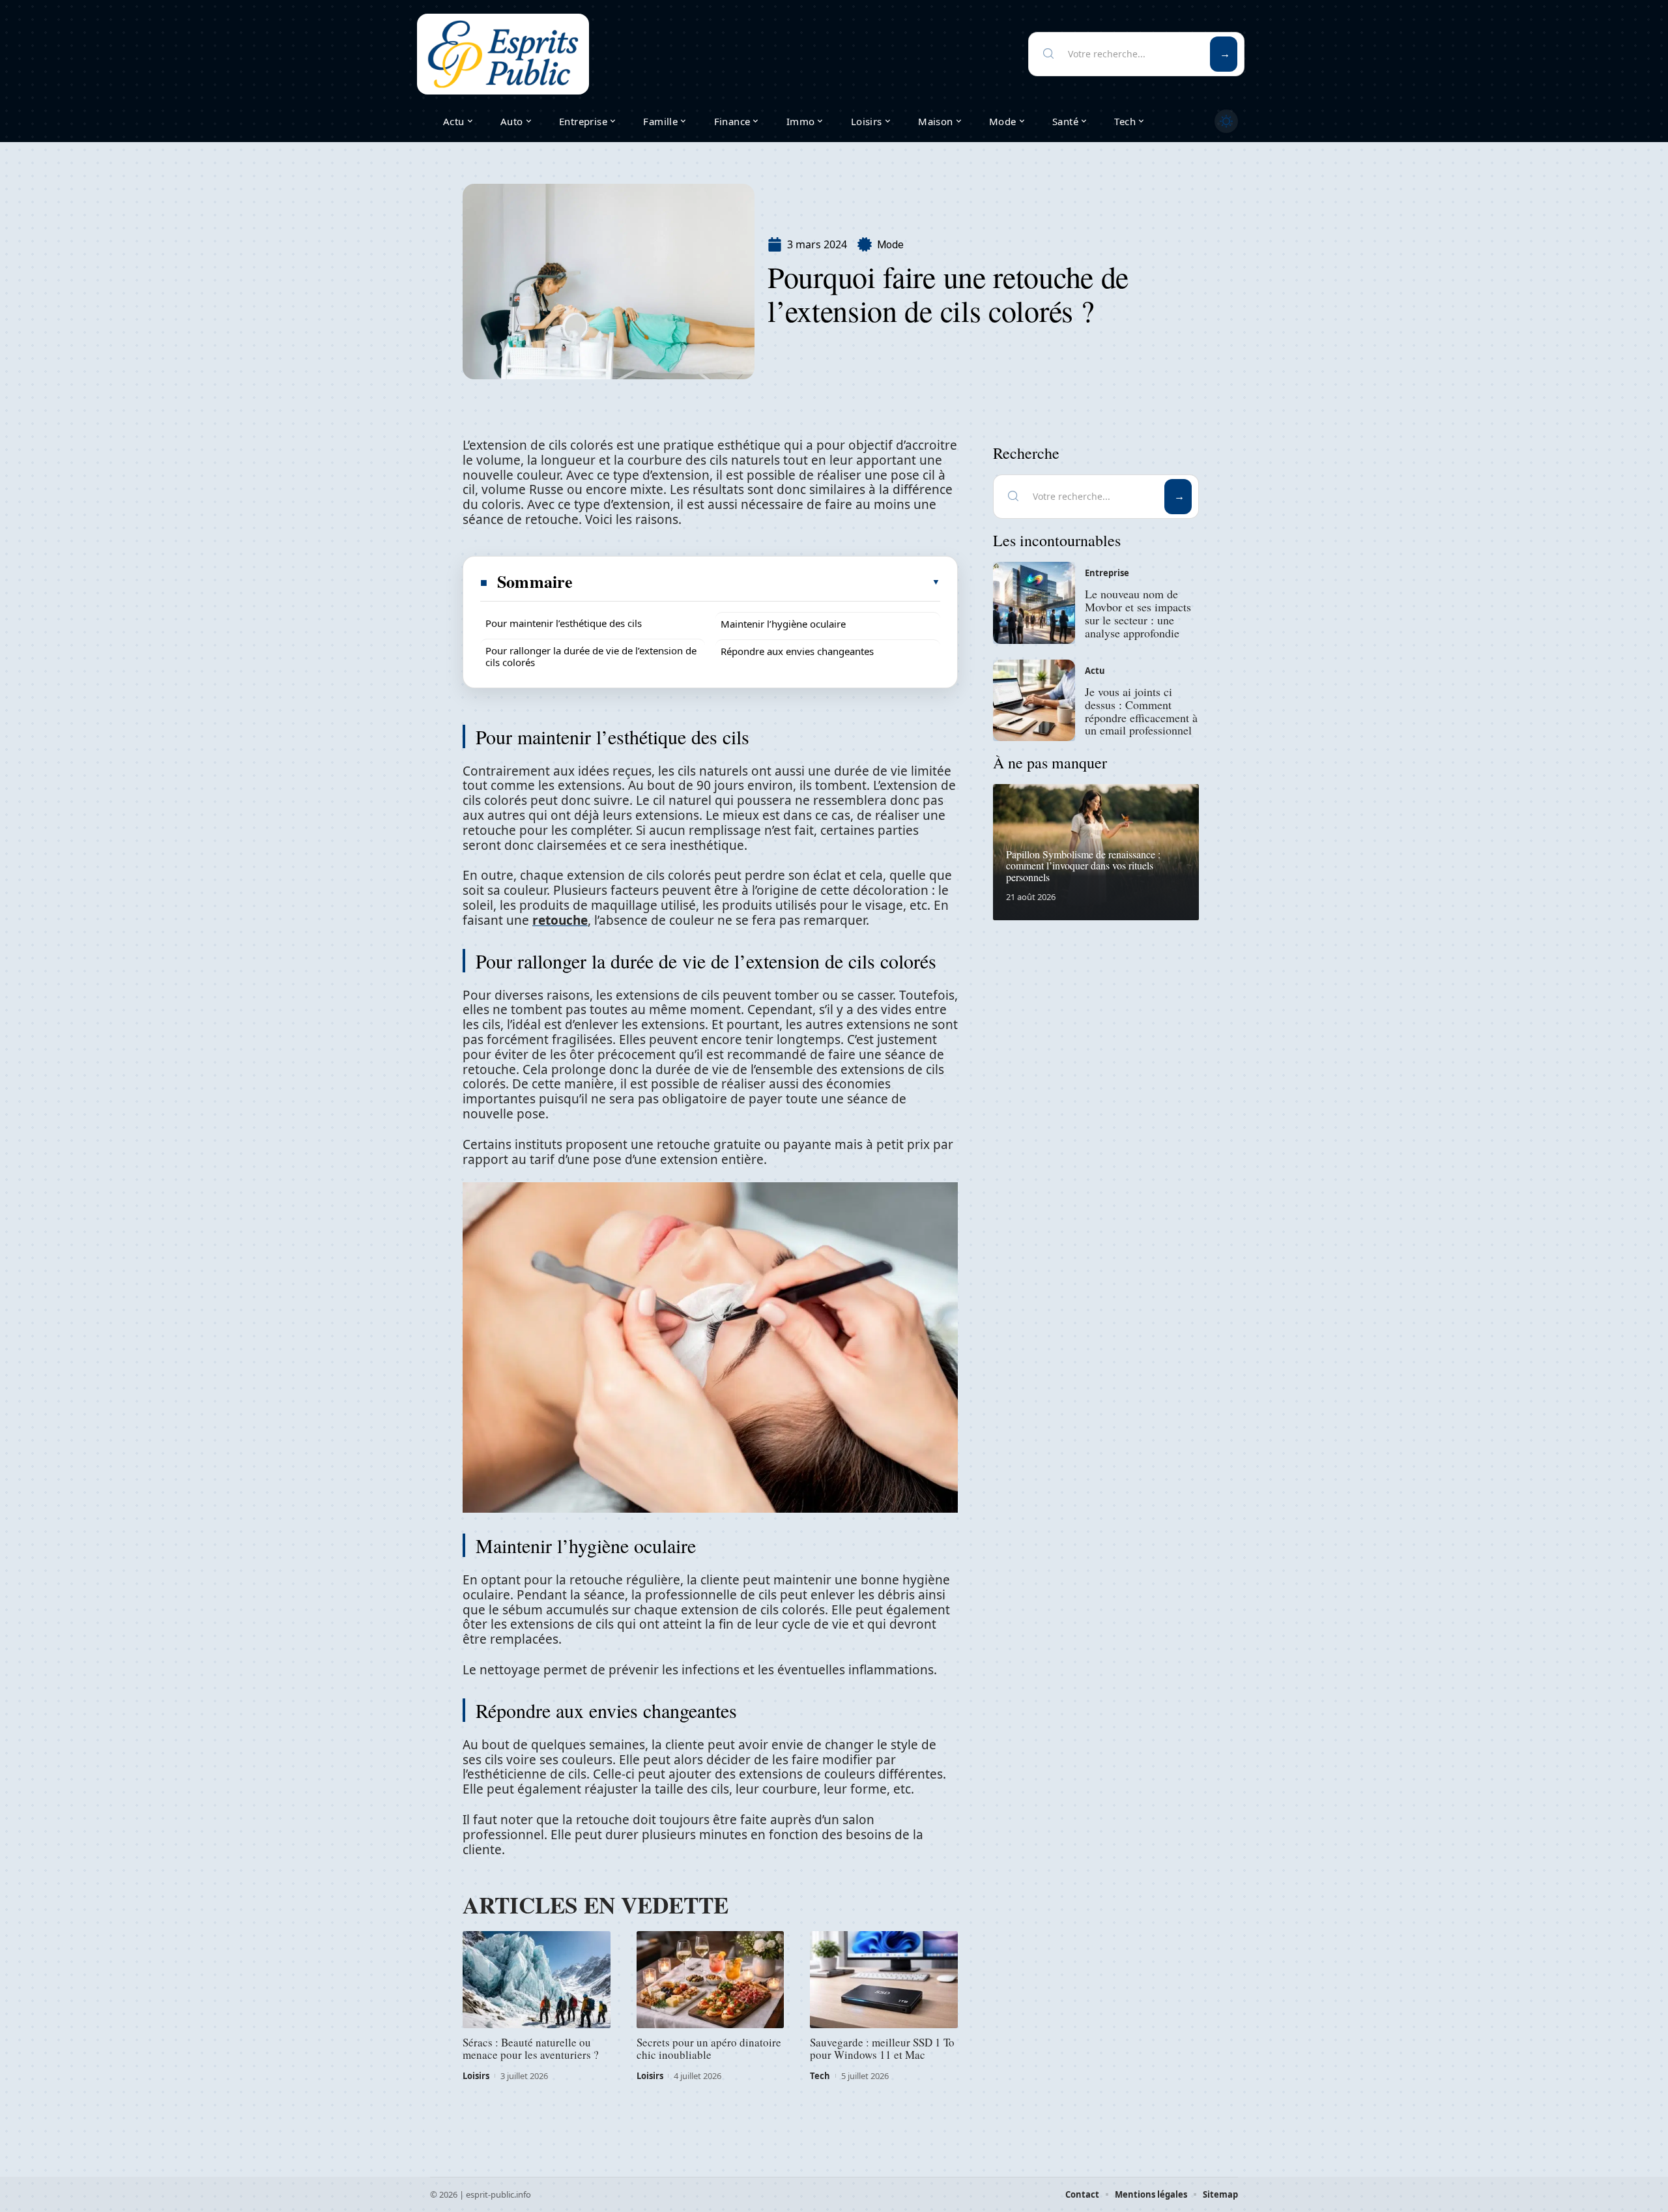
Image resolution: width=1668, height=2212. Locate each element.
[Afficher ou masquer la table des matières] (757, 582)
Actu (1095, 671)
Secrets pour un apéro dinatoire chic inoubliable (709, 2048)
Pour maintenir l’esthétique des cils (564, 623)
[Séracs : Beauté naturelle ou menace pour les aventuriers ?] (537, 1980)
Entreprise (1107, 573)
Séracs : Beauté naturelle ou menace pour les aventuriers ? (531, 2048)
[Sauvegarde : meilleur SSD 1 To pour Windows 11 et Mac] (884, 1980)
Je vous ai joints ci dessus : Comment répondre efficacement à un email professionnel (1141, 711)
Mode (890, 245)
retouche (560, 920)
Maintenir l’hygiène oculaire (783, 624)
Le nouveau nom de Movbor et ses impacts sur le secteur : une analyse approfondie (1138, 613)
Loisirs (476, 2076)
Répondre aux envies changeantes (797, 651)
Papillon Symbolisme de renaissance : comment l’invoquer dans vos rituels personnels (1083, 866)
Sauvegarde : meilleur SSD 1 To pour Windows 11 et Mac (882, 2048)
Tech (820, 2076)
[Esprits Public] (503, 54)
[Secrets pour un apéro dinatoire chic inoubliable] (711, 1980)
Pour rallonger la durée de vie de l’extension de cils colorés (591, 656)
